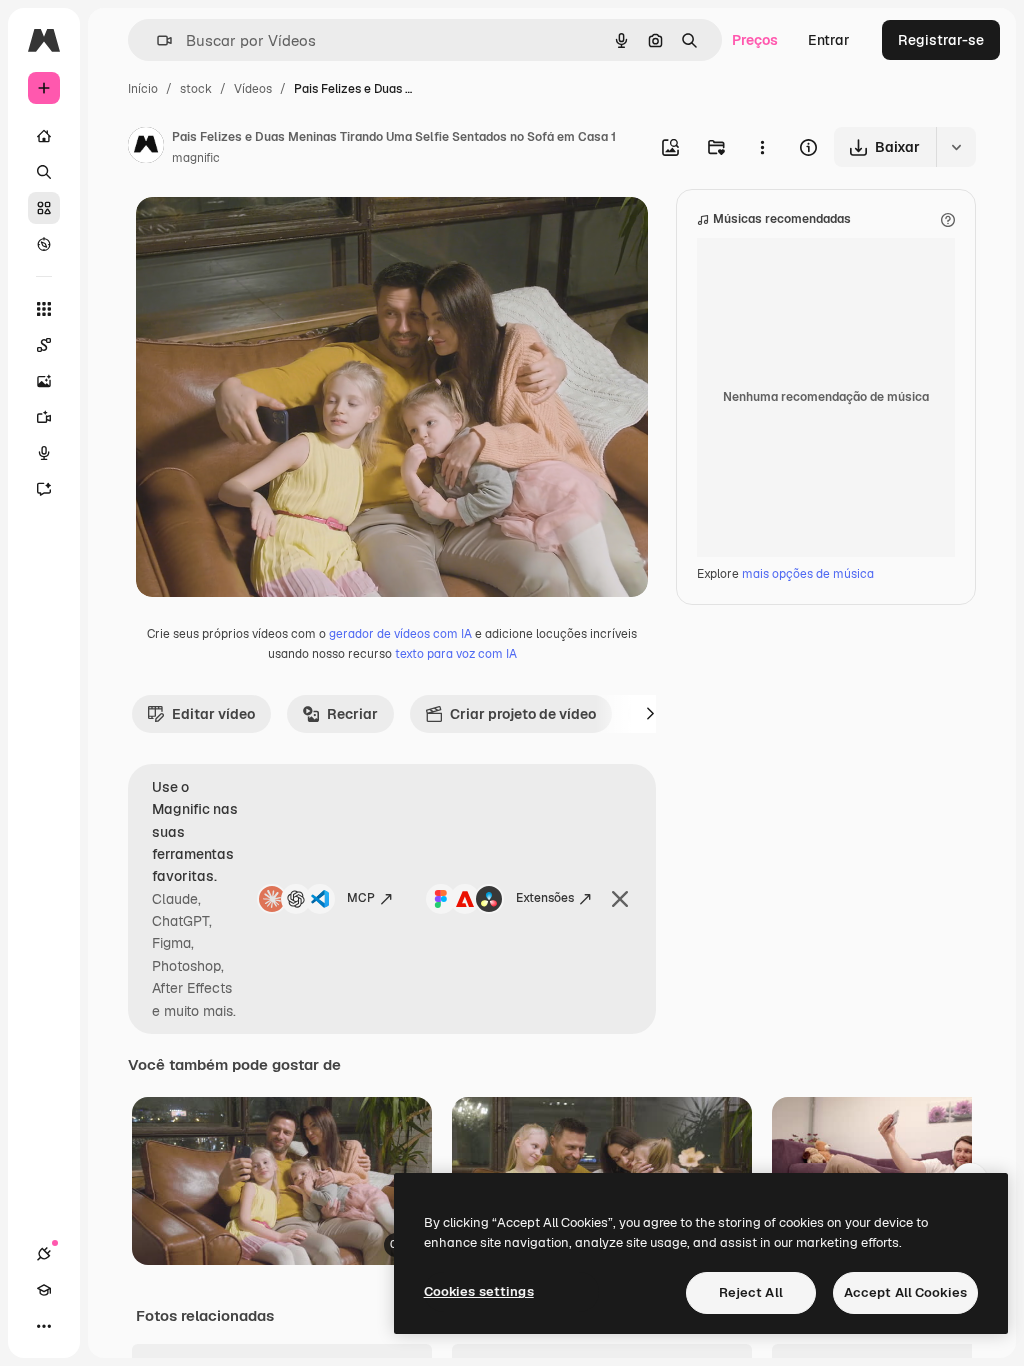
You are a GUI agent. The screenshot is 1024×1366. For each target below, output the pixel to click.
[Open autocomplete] (156, 40)
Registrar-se (941, 40)
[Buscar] (44, 172)
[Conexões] (44, 1254)
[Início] (44, 136)
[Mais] (44, 1326)
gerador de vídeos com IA (400, 634)
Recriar (352, 714)
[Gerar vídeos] (44, 417)
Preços (755, 40)
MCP (361, 898)
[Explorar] (44, 244)
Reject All (751, 1292)
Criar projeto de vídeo (523, 714)
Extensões (545, 898)
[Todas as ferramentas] (44, 309)
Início (143, 89)
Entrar (829, 40)
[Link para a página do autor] (146, 148)
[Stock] (44, 208)
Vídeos (253, 89)
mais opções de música (808, 574)
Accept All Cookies (905, 1292)
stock (196, 89)
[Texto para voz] (44, 453)
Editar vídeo (213, 714)
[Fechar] (620, 899)
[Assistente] (44, 489)
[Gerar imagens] (44, 381)
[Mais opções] (762, 147)
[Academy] (44, 1290)
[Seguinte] (650, 714)
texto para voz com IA (456, 654)
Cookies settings (479, 1291)
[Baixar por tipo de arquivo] (956, 147)
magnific (196, 158)
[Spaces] (44, 345)
